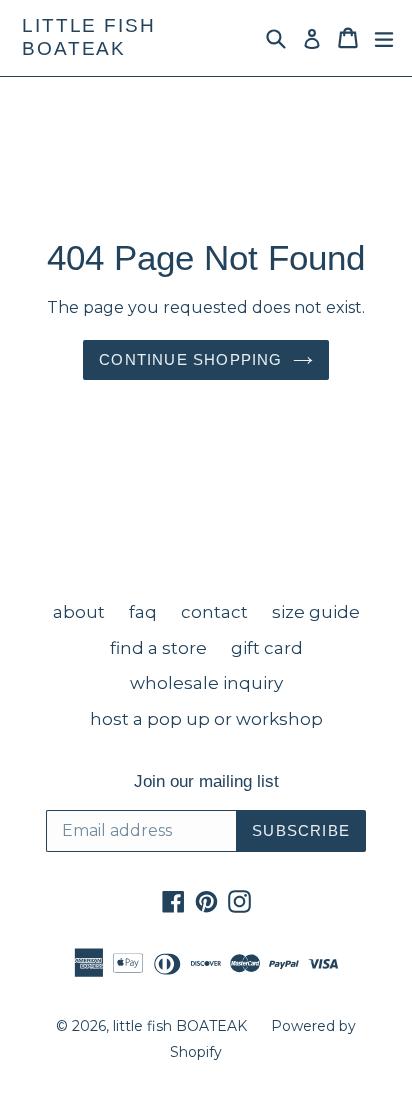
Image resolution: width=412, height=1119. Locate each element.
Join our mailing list (206, 781)
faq (143, 612)
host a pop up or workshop (206, 719)
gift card (267, 648)
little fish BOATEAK (89, 37)
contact (214, 612)
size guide (316, 612)
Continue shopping (190, 359)
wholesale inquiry (206, 683)
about (79, 612)
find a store (158, 648)
